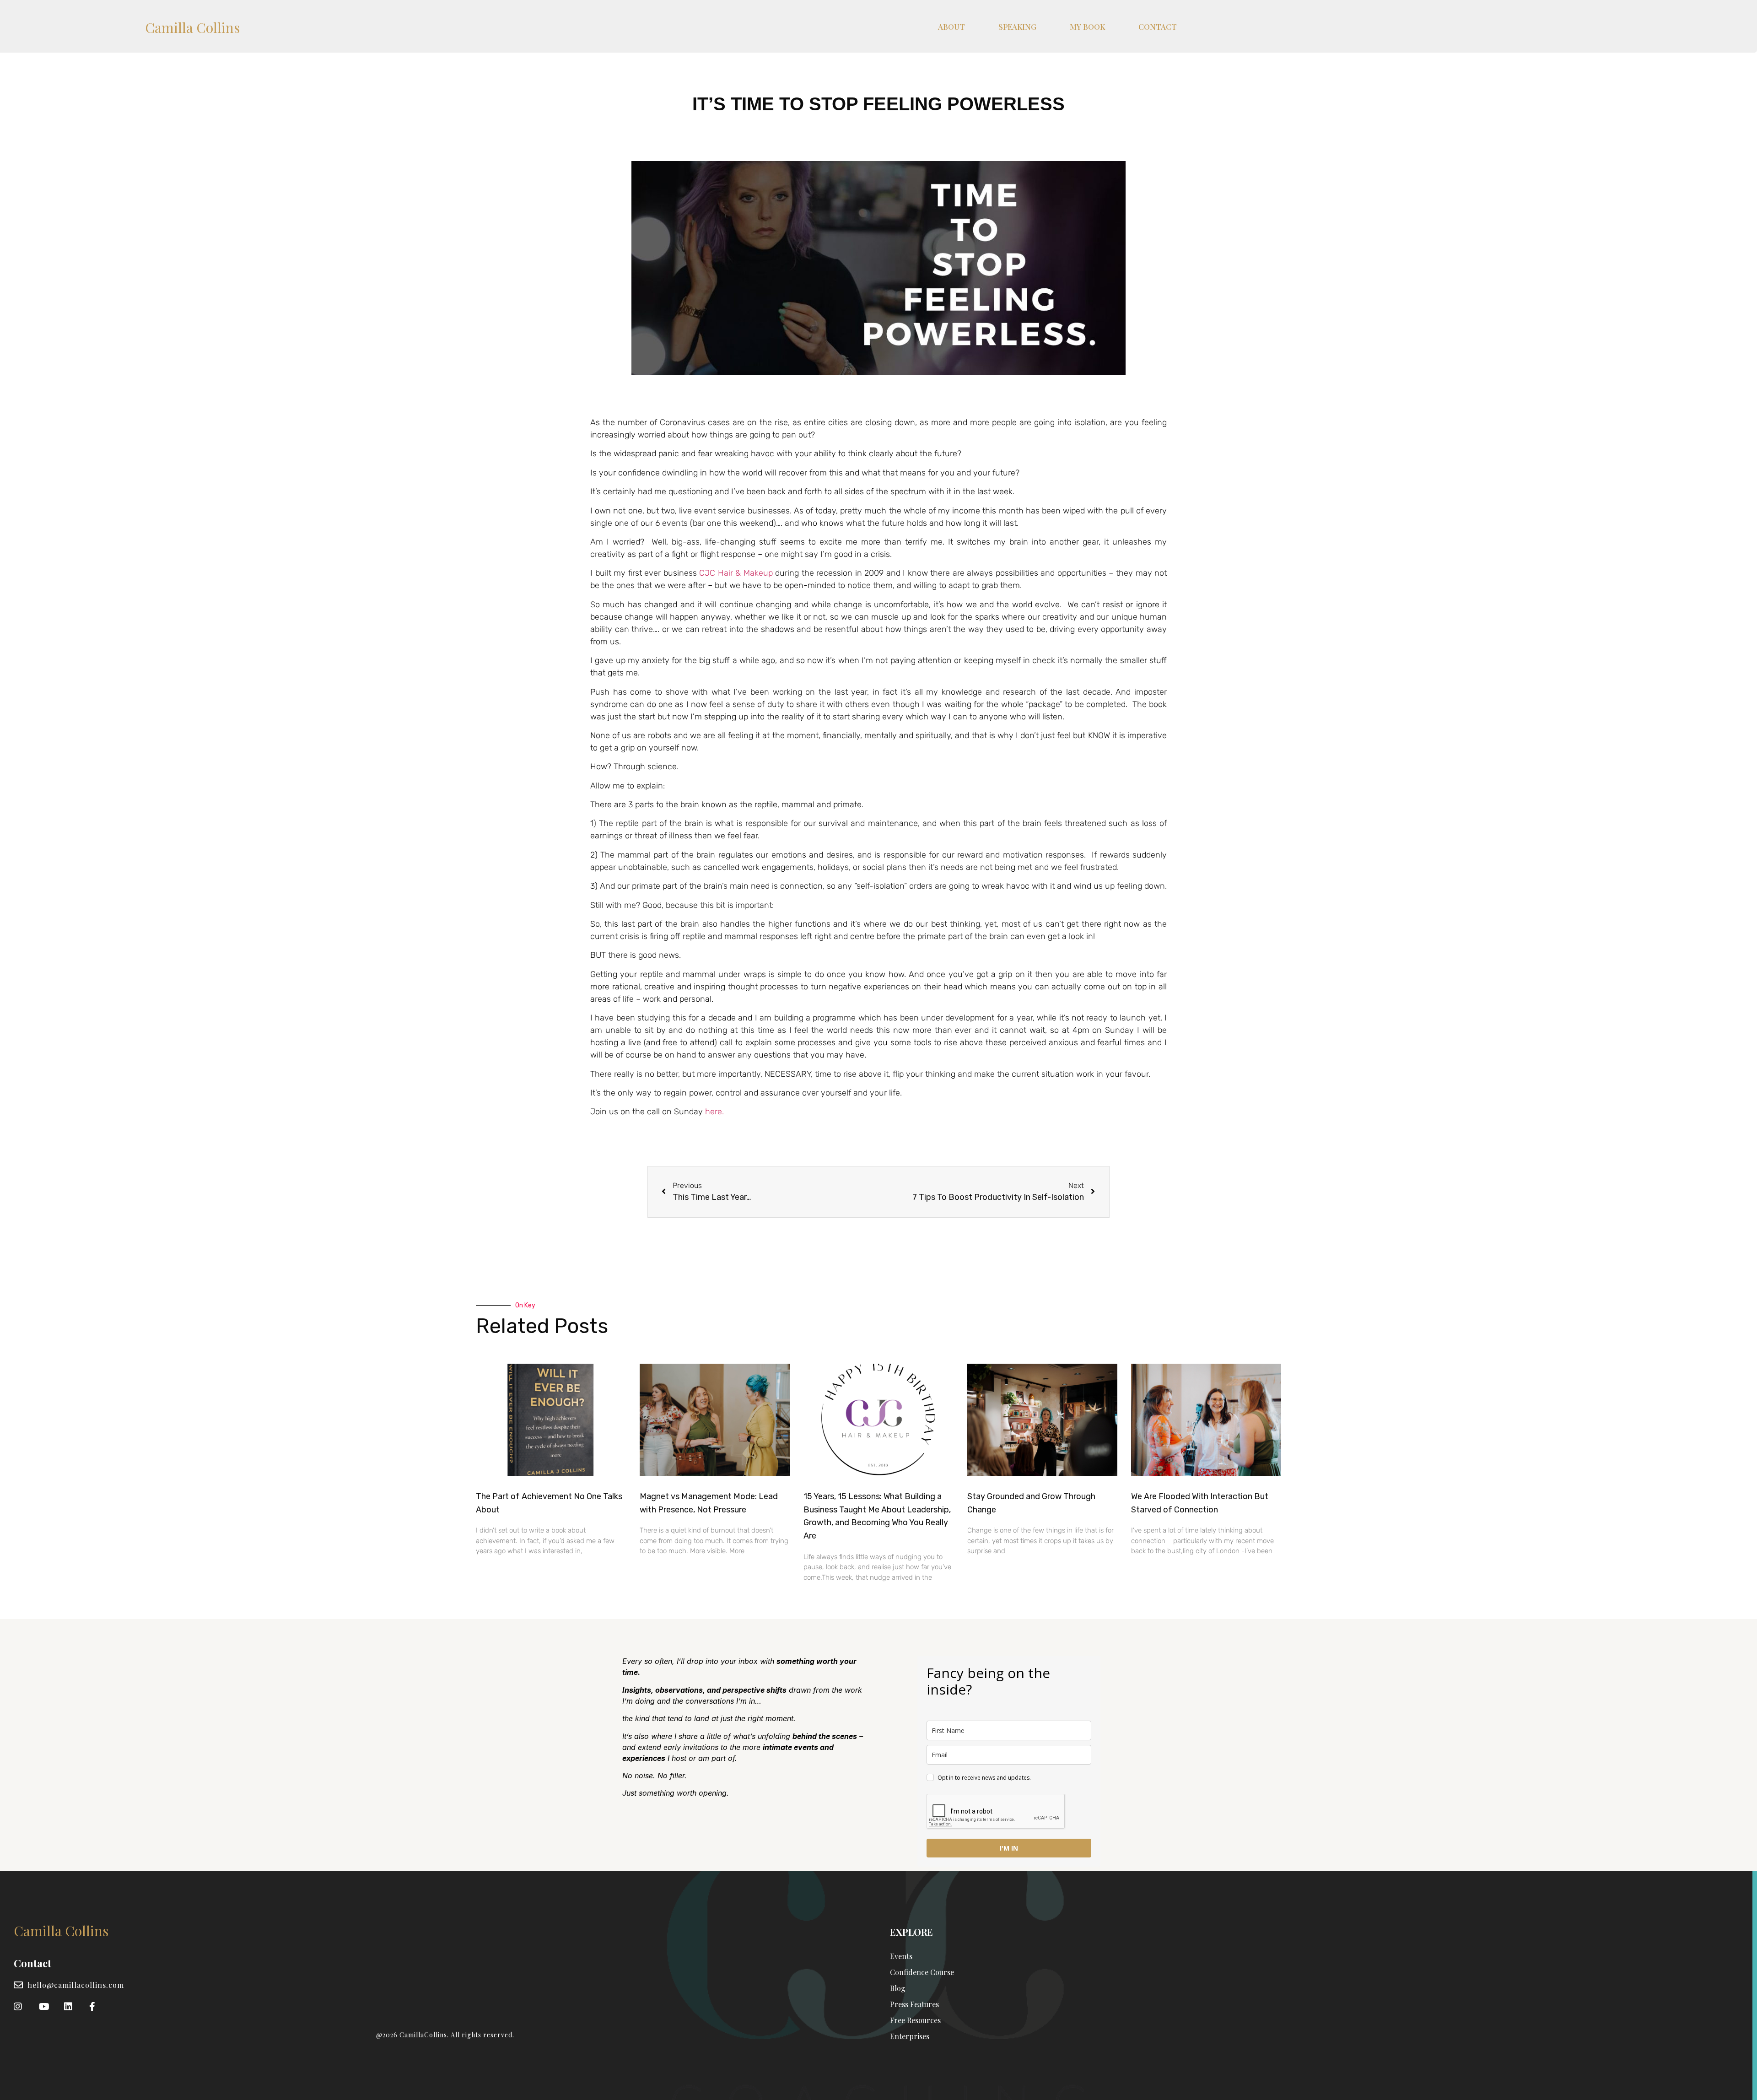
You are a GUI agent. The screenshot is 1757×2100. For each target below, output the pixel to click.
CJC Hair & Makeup (736, 573)
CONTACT (1158, 27)
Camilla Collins (192, 27)
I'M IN (1009, 1848)
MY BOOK (1087, 27)
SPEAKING (1017, 27)
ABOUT (951, 27)
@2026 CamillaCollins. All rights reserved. (445, 2035)
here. (714, 1112)
